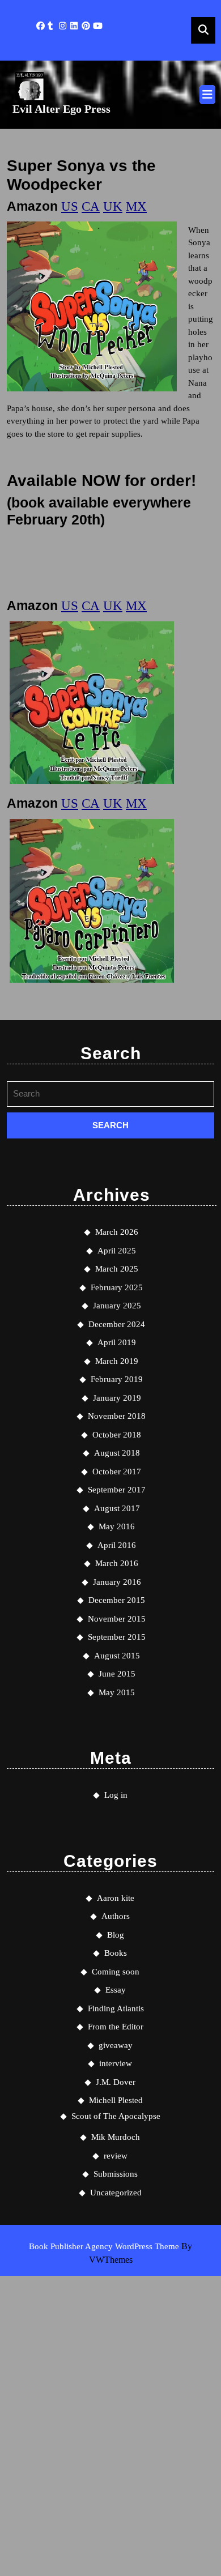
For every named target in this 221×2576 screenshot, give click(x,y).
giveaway (116, 2045)
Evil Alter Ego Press (61, 109)
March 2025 (117, 1269)
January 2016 (117, 1582)
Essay (116, 1990)
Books (116, 1953)
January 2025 (117, 1306)
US (70, 206)
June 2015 (117, 1674)
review (116, 2156)
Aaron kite (116, 1898)
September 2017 (117, 1490)
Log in (116, 1795)
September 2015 (117, 1637)
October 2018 (117, 1435)
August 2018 (117, 1453)
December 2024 (117, 1324)
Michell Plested (116, 2100)
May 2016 (117, 1526)
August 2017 (117, 1508)
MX (136, 206)
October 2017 (117, 1472)
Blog (116, 1935)
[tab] (207, 95)
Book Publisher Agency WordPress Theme (105, 2246)
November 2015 (117, 1619)
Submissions (116, 2174)
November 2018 (117, 1416)
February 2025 (117, 1287)
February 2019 (117, 1379)
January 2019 (117, 1398)
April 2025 (117, 1251)
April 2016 (117, 1545)
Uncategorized (116, 2193)
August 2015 (117, 1656)
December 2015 (117, 1600)
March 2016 (117, 1563)
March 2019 (117, 1361)
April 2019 (117, 1342)
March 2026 (117, 1232)
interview (116, 2063)
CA (91, 206)
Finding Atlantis (116, 2008)
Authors (116, 1916)
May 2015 (117, 1692)
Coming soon (116, 1972)
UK (113, 206)
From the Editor (116, 2027)
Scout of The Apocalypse (116, 2116)
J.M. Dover (116, 2082)
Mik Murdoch (116, 2137)
